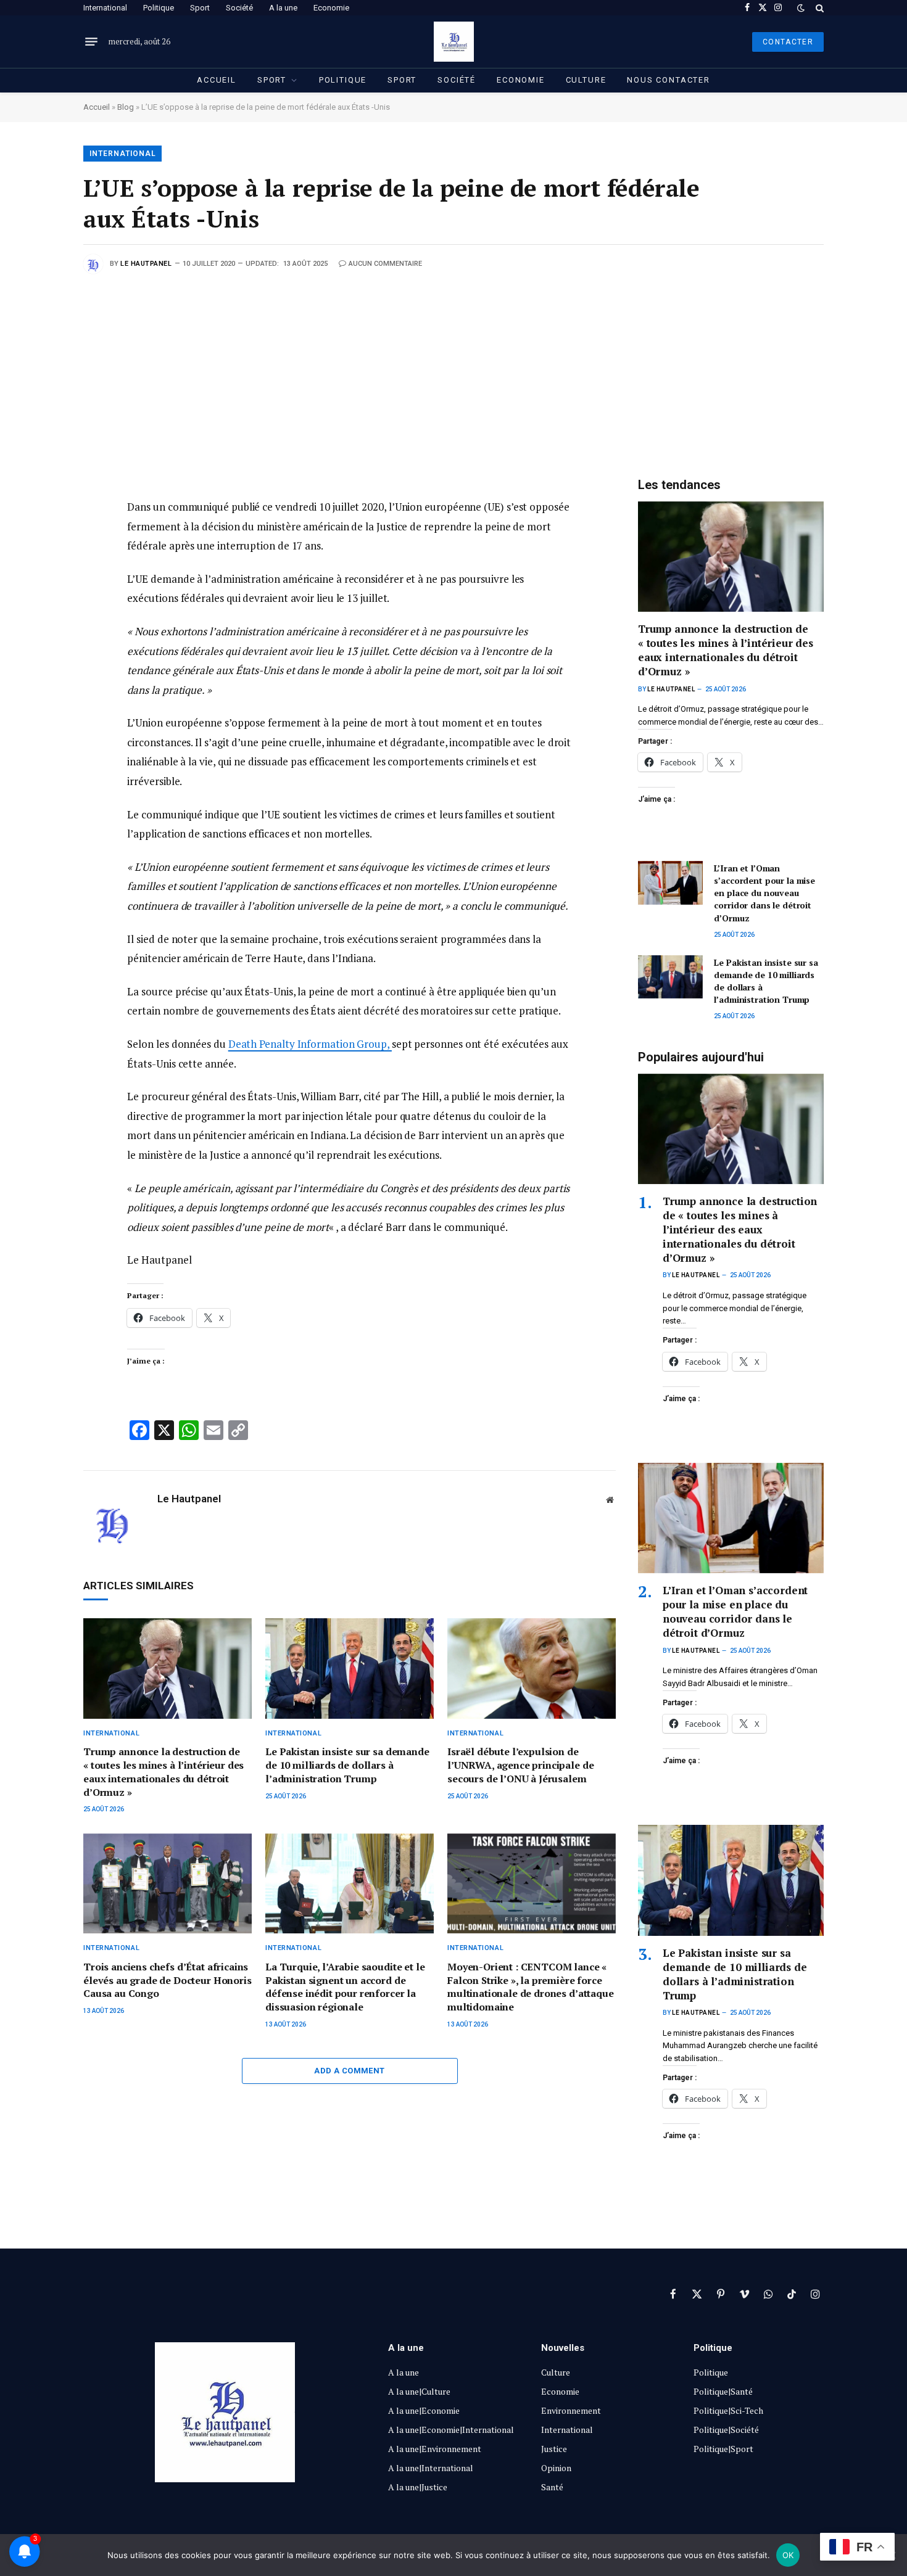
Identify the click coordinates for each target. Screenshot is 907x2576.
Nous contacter (668, 80)
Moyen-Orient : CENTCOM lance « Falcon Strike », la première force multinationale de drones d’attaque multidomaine (531, 1987)
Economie (331, 8)
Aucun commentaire (385, 264)
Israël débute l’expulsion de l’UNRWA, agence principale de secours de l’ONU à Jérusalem (520, 1765)
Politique (159, 8)
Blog (126, 107)
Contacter (788, 42)
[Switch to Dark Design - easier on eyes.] (801, 8)
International (105, 8)
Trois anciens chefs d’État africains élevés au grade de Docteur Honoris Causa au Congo (168, 1981)
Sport (200, 8)
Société (239, 8)
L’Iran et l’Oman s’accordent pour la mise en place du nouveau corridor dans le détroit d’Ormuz (764, 893)
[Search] (818, 8)
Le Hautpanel (146, 264)
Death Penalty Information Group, (310, 1044)
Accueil (217, 80)
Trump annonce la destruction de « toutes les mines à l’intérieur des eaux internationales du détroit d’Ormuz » (164, 1772)
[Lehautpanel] (454, 42)
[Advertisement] (453, 366)
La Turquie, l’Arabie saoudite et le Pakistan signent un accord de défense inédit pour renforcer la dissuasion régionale (345, 1987)
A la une (283, 8)
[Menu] (91, 42)
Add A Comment (349, 2071)
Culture (586, 80)
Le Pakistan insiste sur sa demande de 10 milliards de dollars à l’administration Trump (347, 1765)
